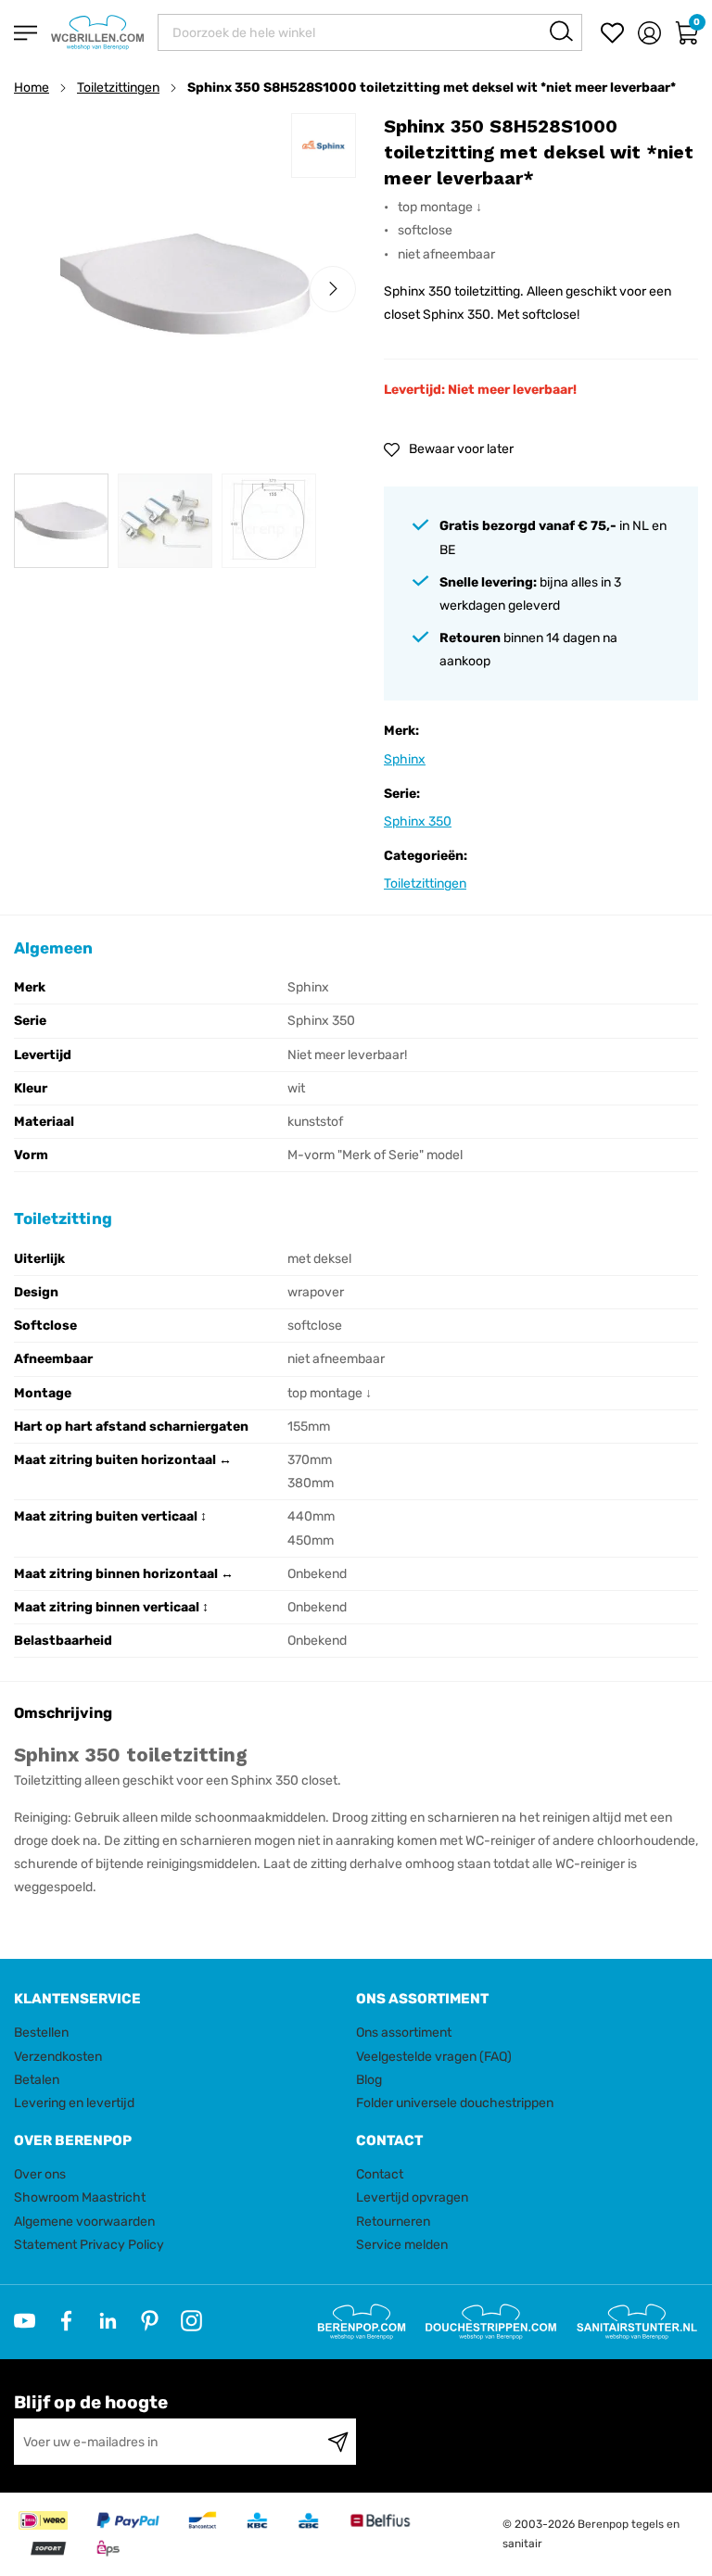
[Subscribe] (338, 2442)
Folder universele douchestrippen (455, 2103)
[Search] (561, 31)
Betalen (37, 2080)
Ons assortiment (404, 2033)
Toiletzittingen (118, 88)
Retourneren (393, 2222)
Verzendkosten (58, 2057)
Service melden (402, 2245)
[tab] (178, 1999)
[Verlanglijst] (612, 33)
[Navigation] (25, 33)
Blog (369, 2080)
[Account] (649, 33)
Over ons (40, 2174)
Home (32, 88)
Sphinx (405, 759)
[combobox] (370, 32)
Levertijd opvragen (412, 2197)
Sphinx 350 (418, 821)
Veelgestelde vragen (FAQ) (434, 2057)
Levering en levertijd (74, 2103)
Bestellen (41, 2033)
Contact (380, 2174)
